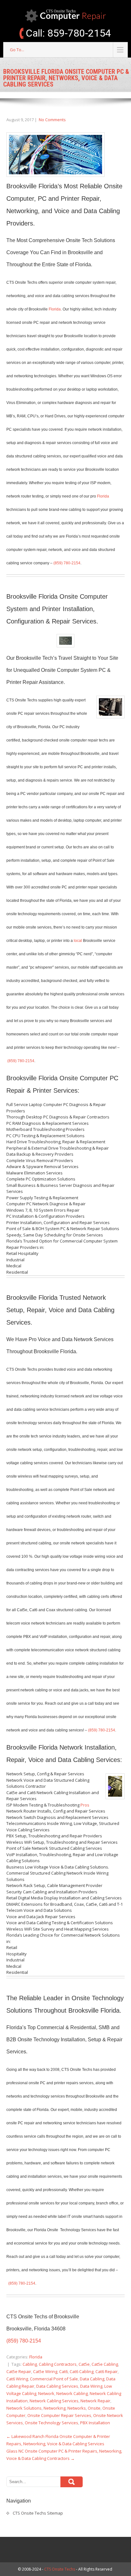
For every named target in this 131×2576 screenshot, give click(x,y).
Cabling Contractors (58, 2364)
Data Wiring (91, 2386)
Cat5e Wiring (45, 2371)
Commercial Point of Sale (54, 2379)
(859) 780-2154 (67, 563)
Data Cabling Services (57, 2386)
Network (46, 2393)
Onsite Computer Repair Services (59, 2415)
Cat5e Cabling (105, 2364)
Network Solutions (24, 2408)
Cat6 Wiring (17, 2379)
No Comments (52, 120)
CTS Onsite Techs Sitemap (38, 2513)
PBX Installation (95, 2423)
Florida (55, 309)
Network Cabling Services (54, 2401)
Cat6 (63, 2371)
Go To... (17, 50)
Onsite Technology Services (52, 2423)
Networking (55, 2408)
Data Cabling (92, 2379)
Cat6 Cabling (82, 2371)
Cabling (30, 2364)
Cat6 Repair (107, 2371)
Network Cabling (72, 2393)
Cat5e (84, 2364)
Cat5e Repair (19, 2371)
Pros (85, 1805)
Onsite (94, 2408)
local (78, 941)
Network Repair (95, 2401)
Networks (77, 2408)
